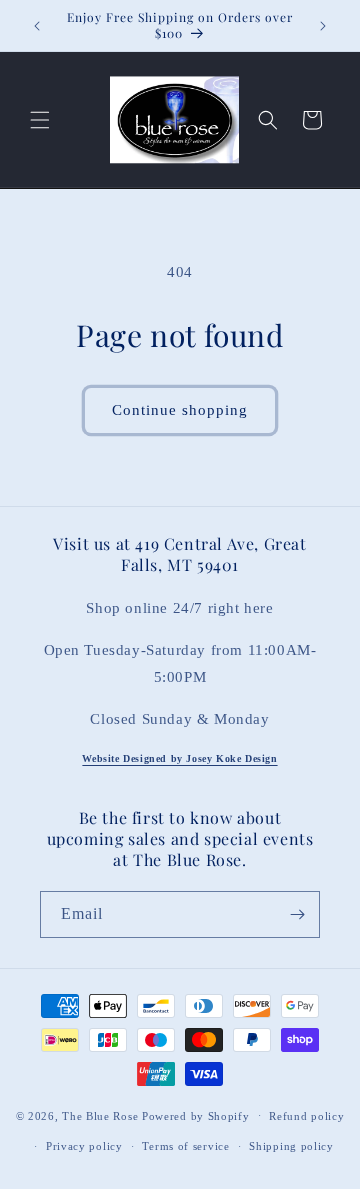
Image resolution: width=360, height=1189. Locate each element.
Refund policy (306, 1116)
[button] (40, 120)
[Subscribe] (297, 914)
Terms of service (185, 1146)
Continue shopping (180, 410)
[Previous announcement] (37, 26)
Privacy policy (84, 1146)
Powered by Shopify (196, 1115)
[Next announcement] (323, 26)
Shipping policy (291, 1146)
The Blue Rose (102, 1115)
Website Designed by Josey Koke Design (179, 758)
